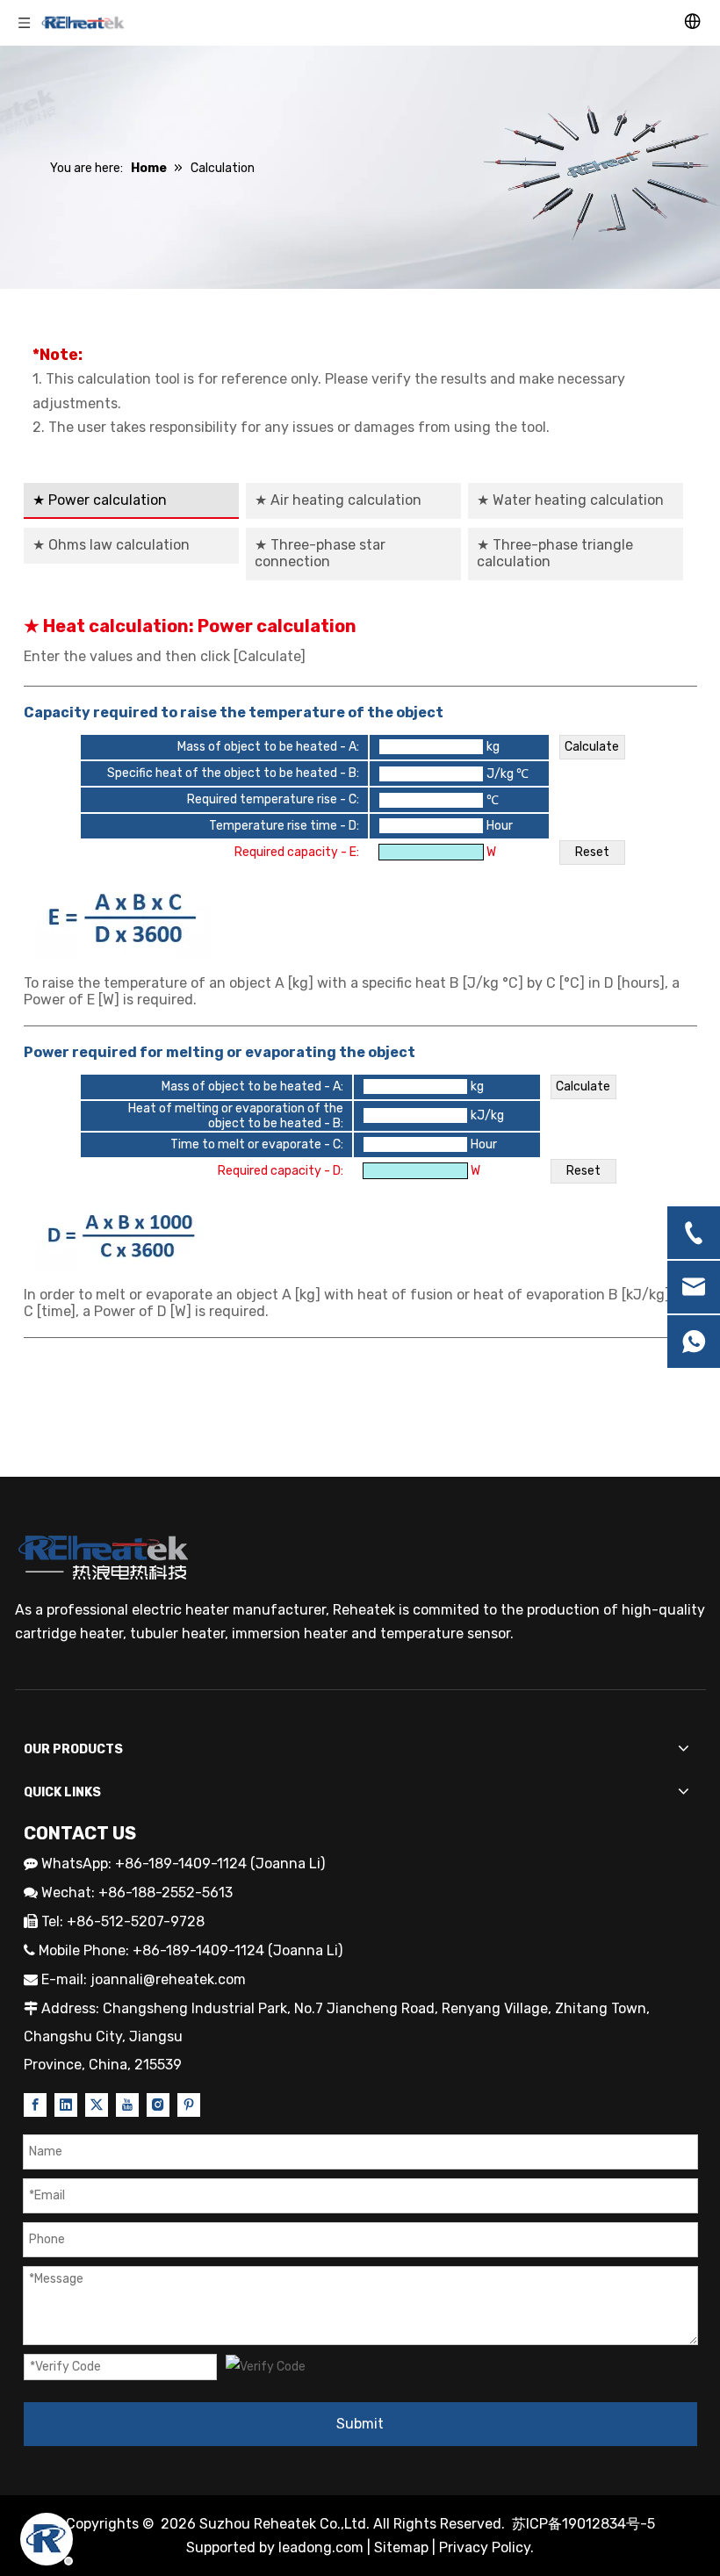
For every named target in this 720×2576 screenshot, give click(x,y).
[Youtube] (127, 2105)
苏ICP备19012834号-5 (583, 2524)
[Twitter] (97, 2105)
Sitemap (401, 2547)
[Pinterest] (189, 2105)
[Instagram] (158, 2105)
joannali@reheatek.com (168, 1979)
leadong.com (321, 2547)
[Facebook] (35, 2105)
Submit (360, 2424)
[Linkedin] (66, 2105)
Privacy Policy (485, 2547)
